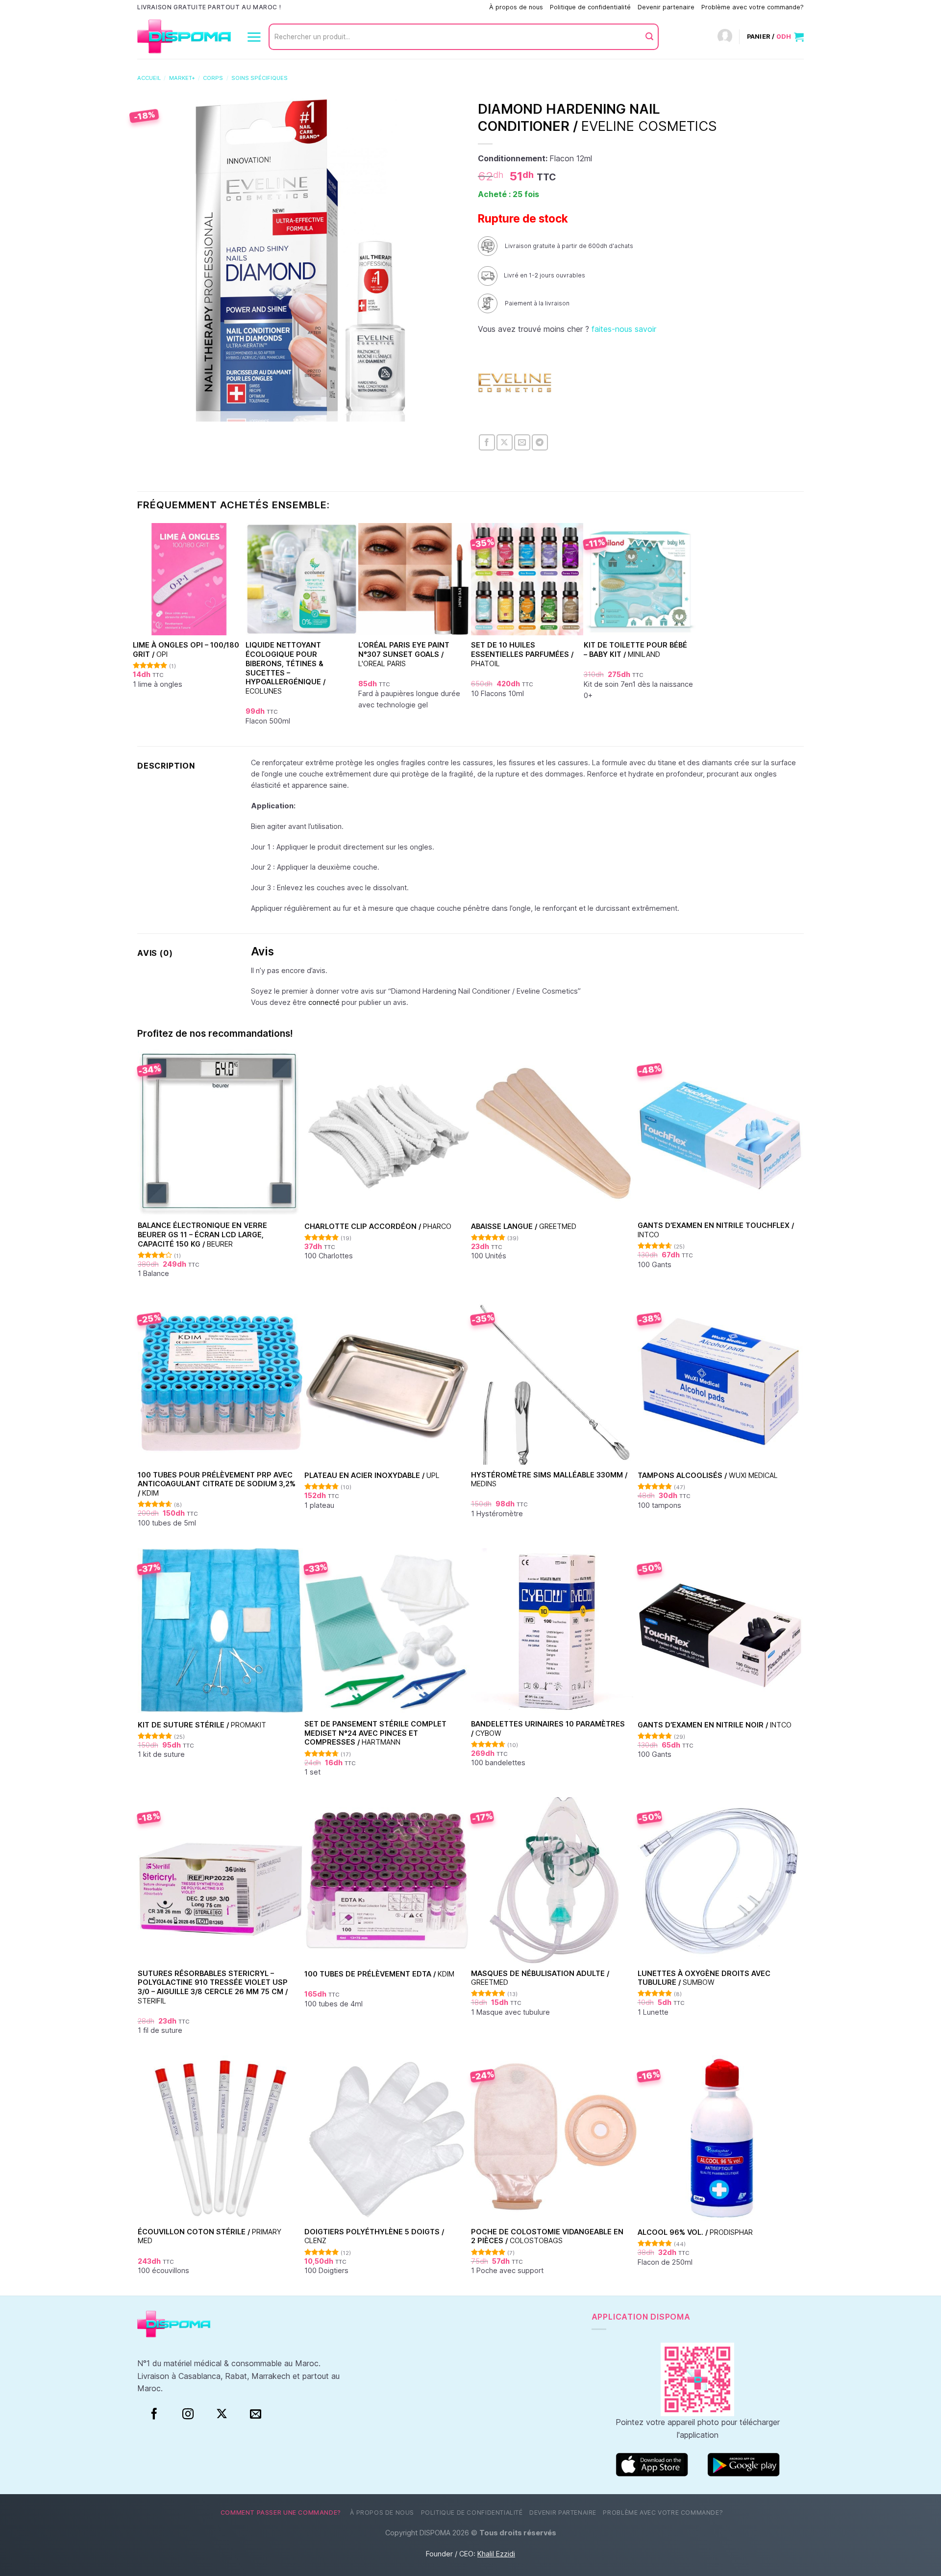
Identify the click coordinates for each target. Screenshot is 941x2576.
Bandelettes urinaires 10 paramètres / (548, 1728)
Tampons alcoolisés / (708, 1475)
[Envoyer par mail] (522, 442)
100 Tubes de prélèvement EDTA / (379, 1974)
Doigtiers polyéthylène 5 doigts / (374, 2236)
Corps (213, 78)
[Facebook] (154, 2414)
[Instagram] (188, 2414)
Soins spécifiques (260, 78)
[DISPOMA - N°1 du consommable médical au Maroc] (184, 37)
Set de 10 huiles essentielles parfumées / (522, 654)
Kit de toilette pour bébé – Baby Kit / (635, 650)
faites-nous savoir (624, 329)
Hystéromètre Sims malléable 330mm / (549, 1479)
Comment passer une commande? (432, 7)
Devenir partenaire (666, 7)
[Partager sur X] (505, 442)
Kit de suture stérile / (202, 1725)
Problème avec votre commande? (753, 7)
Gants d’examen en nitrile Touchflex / (716, 1230)
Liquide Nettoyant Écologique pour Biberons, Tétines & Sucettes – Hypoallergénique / (285, 668)
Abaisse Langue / (524, 1226)
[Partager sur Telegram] (540, 442)
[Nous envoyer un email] (256, 2414)
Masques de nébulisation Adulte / (540, 1978)
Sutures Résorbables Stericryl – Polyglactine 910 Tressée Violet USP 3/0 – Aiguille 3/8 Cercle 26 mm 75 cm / (213, 1987)
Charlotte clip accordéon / (378, 1226)
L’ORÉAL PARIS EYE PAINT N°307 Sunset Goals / (404, 654)
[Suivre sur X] (222, 2414)
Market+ (182, 78)
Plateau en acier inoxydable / (372, 1475)
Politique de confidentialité (590, 7)
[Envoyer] (649, 37)
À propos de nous (516, 7)
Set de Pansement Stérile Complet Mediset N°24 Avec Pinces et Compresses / (375, 1733)
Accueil (149, 78)
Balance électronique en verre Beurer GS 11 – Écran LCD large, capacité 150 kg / (202, 1234)
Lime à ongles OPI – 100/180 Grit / (186, 650)
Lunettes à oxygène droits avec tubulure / (704, 1978)
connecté (324, 1002)
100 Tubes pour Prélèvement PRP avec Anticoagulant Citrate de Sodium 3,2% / (217, 1484)
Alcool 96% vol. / (695, 2232)
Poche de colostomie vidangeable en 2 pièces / (547, 2236)
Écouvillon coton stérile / (210, 2236)
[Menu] (254, 37)
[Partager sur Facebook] (487, 442)
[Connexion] (725, 37)
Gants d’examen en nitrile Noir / (715, 1725)
